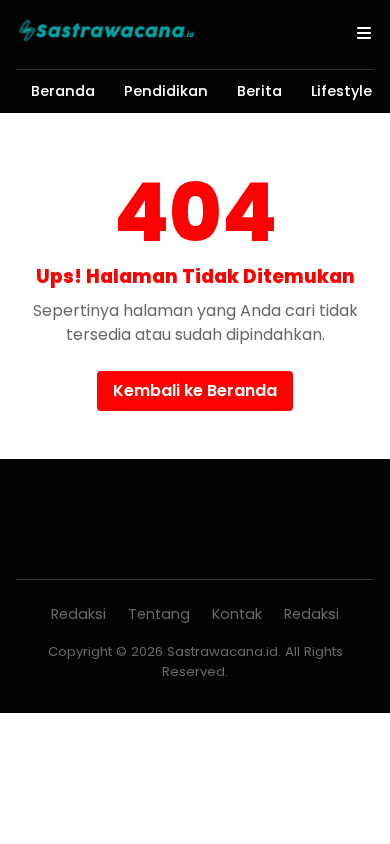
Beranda (63, 91)
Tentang (159, 614)
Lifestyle (341, 91)
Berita (259, 91)
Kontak (237, 614)
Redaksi (78, 614)
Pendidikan (166, 91)
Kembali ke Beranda (195, 390)
